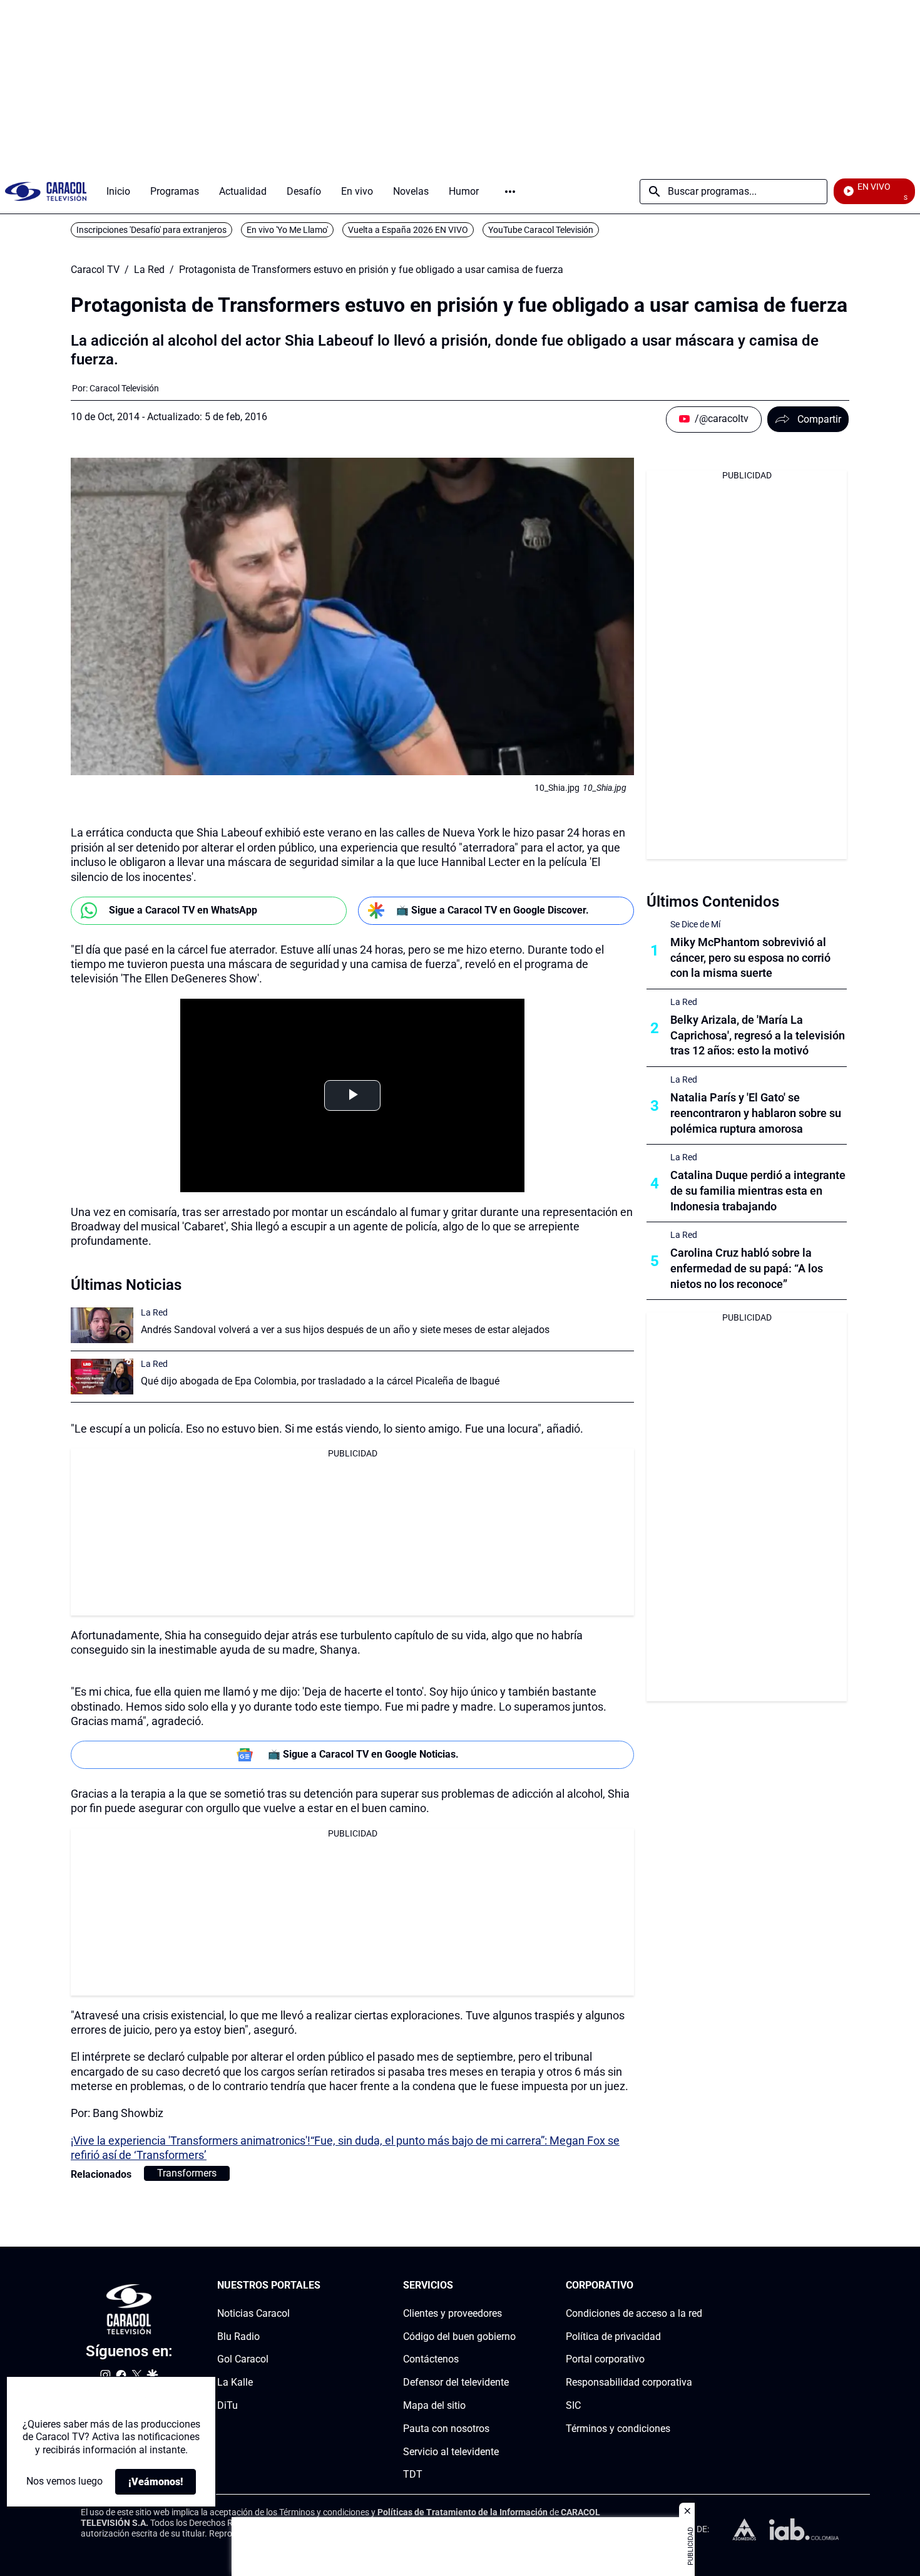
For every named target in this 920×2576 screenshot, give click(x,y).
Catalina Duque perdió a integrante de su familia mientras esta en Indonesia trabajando (758, 1191)
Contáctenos (431, 2359)
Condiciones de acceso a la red (634, 2313)
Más (510, 192)
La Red (149, 270)
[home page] (46, 191)
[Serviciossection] (512, 2286)
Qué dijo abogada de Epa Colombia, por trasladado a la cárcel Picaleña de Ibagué (320, 1381)
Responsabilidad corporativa (629, 2382)
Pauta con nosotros (446, 2428)
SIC (573, 2405)
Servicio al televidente (451, 2451)
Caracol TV (95, 270)
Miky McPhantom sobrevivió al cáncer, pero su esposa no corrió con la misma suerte (750, 958)
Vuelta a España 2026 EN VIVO (408, 230)
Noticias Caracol (253, 2313)
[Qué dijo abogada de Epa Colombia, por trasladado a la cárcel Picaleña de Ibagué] (102, 1377)
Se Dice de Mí (695, 924)
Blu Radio (238, 2336)
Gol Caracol (243, 2359)
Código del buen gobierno (459, 2336)
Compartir (819, 419)
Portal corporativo (605, 2359)
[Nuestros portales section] (324, 2286)
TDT (413, 2474)
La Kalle (235, 2382)
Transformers (187, 2173)
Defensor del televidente (456, 2382)
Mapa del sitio (434, 2405)
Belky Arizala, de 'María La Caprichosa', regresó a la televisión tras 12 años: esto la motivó (758, 1035)
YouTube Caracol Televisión (541, 230)
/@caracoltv (722, 419)
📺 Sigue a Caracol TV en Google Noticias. (363, 1754)
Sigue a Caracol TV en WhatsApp (183, 910)
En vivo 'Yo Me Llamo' (287, 230)
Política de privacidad (613, 2336)
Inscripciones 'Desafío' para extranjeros (151, 230)
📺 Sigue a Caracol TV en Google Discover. (493, 910)
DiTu (227, 2405)
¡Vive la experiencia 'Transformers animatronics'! (191, 2141)
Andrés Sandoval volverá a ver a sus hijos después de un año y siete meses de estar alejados (345, 1330)
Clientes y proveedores (452, 2313)
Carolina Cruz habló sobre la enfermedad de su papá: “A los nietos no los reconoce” (747, 1268)
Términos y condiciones (618, 2428)
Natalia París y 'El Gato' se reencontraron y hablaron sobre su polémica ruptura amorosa (756, 1113)
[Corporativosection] (698, 2286)
